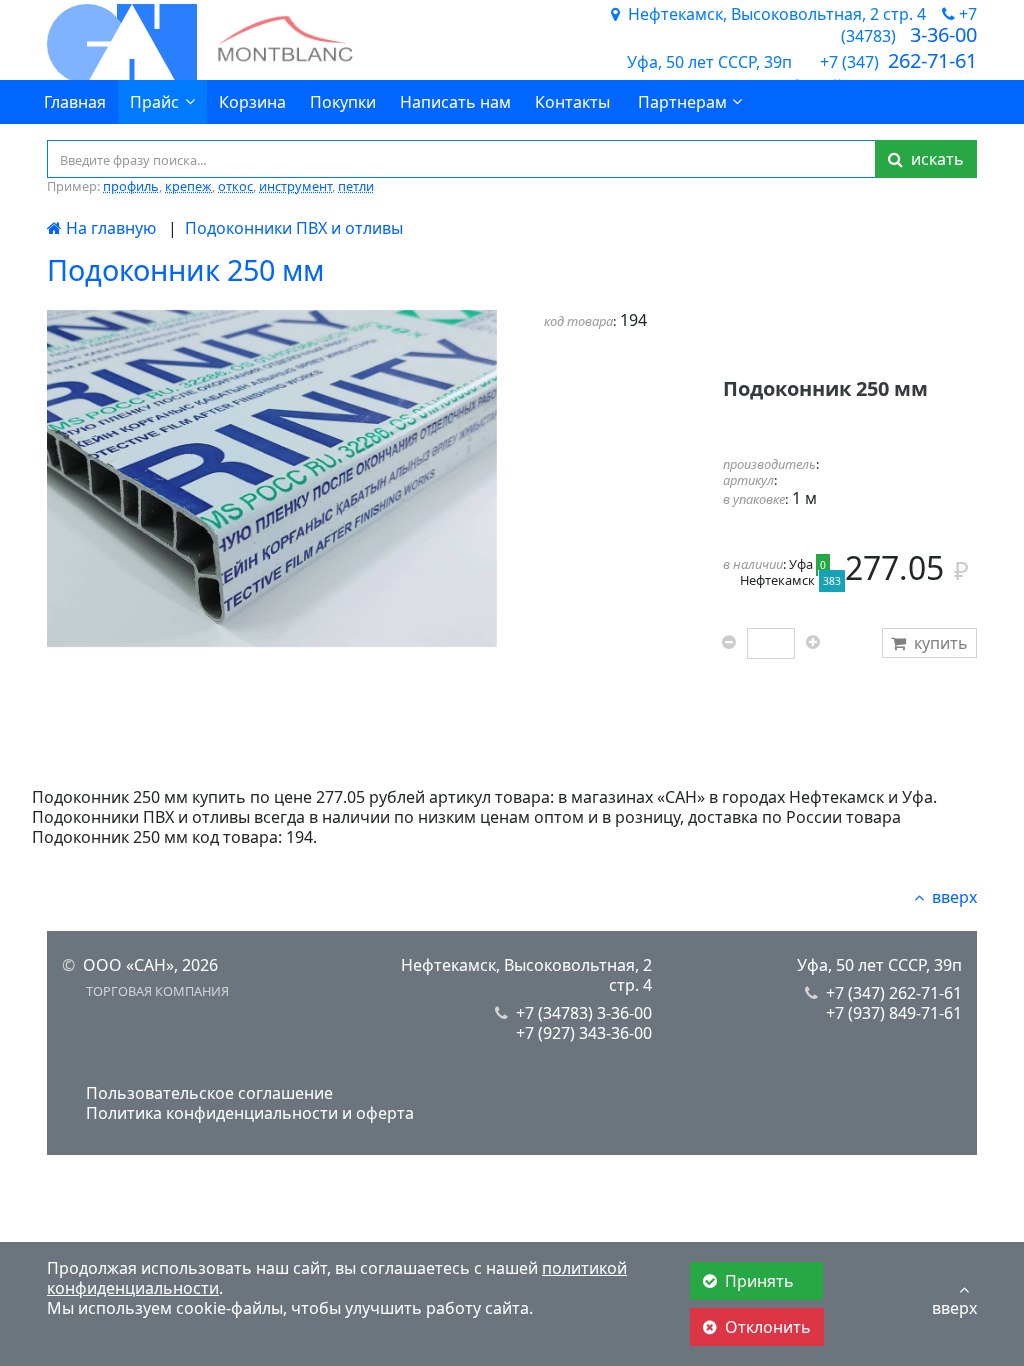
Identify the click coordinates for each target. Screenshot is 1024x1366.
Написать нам (455, 102)
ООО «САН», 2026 (150, 965)
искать (933, 159)
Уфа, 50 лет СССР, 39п (879, 965)
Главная (75, 102)
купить (941, 643)
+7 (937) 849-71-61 (894, 1013)
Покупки (343, 102)
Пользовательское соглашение (209, 1093)
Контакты (572, 102)
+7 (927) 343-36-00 (584, 1033)
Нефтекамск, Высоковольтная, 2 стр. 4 (526, 975)
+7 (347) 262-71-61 (894, 993)
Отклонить (768, 1327)
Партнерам (682, 102)
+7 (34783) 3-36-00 (584, 1013)
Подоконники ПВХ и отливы (294, 228)
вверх (954, 897)
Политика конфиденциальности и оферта (250, 1113)
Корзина (252, 102)
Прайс (154, 102)
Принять (761, 1281)
